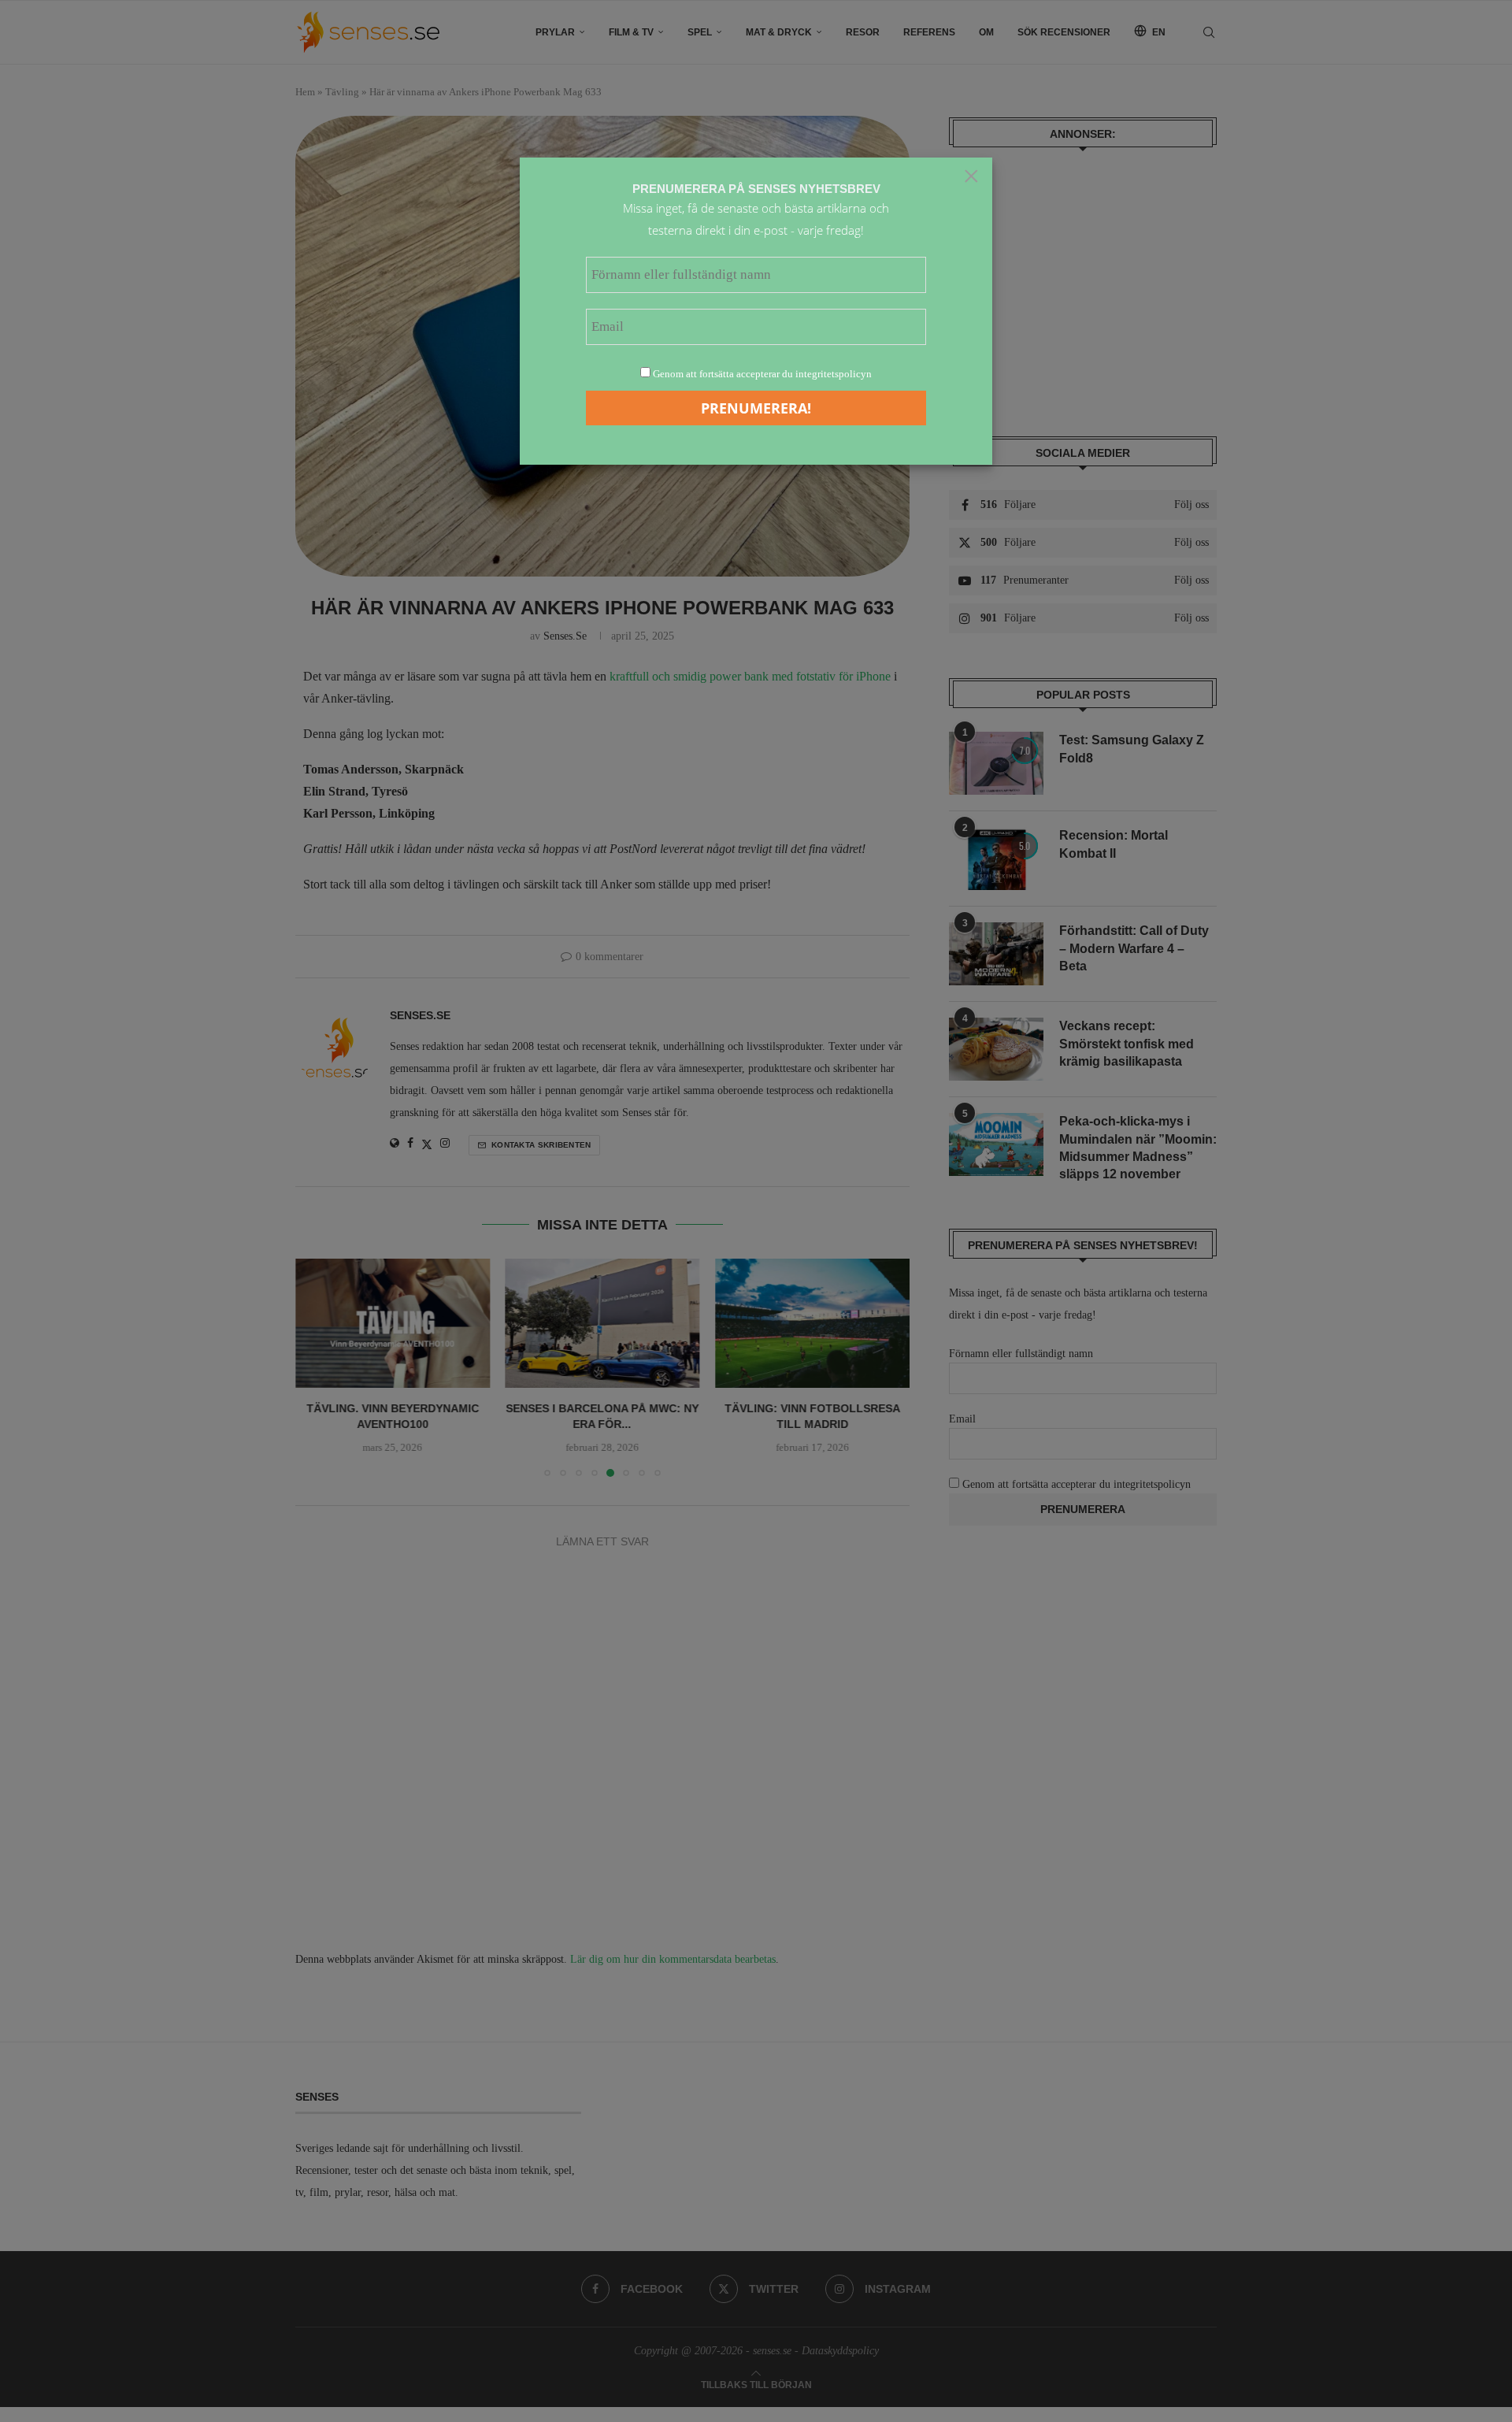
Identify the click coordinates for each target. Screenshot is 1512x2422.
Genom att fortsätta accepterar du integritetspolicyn (762, 374)
